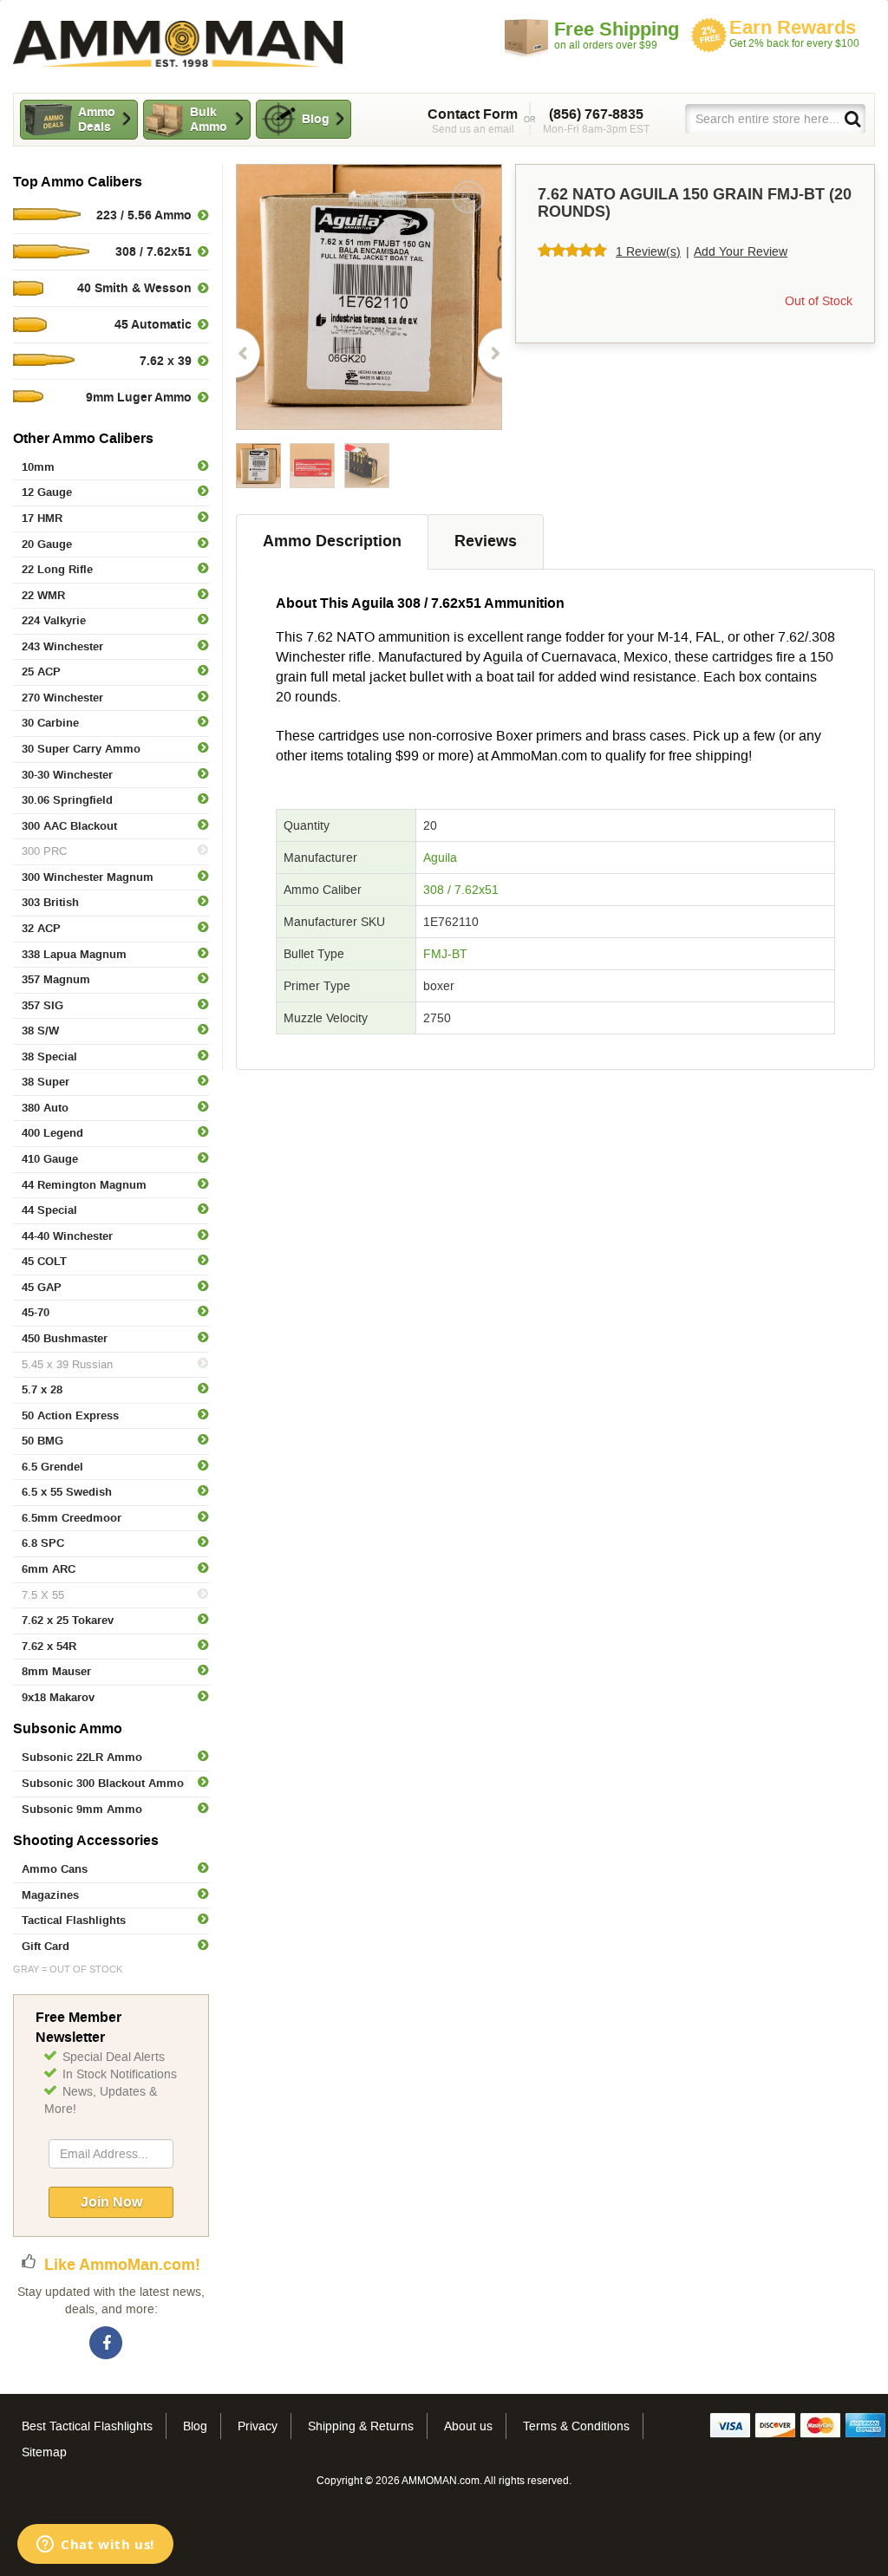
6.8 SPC (43, 1543)
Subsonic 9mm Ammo (82, 1809)
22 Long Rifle (57, 569)
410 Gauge (50, 1159)
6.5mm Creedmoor (72, 1518)
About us (468, 2426)
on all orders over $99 (617, 35)
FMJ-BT (445, 954)
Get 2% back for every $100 (794, 33)
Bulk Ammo (209, 119)
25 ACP (41, 672)
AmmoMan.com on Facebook (107, 2344)
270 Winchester (62, 698)
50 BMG (42, 1441)
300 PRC (44, 851)
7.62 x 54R (49, 1646)
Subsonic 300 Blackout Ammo (103, 1783)
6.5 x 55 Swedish (67, 1492)
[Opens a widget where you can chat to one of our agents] (95, 2546)
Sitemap (44, 2452)
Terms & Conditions (576, 2426)
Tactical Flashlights (74, 1920)
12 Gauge (47, 492)
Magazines (50, 1895)
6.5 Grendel (52, 1467)
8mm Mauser (56, 1671)
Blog (316, 119)
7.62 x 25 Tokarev (68, 1620)
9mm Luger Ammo (139, 397)
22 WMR (43, 595)
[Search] (852, 118)
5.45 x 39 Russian (67, 1364)
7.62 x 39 (166, 361)
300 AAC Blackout (69, 826)
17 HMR (42, 518)
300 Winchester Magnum (88, 877)
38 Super (46, 1082)
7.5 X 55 (43, 1595)
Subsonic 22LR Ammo (82, 1757)
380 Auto (45, 1108)
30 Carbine (50, 723)
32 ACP (41, 928)
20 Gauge (47, 544)
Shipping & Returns (361, 2426)
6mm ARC (49, 1569)
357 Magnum (56, 979)
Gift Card (46, 1946)
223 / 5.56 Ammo (144, 215)
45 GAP (42, 1287)
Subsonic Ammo (68, 1728)
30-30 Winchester (67, 775)
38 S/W (40, 1030)
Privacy (258, 2426)
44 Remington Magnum (84, 1185)
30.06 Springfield (67, 800)
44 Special (49, 1210)
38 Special (49, 1056)
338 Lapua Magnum (74, 954)
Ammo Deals (97, 119)
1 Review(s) (648, 251)
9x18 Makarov (58, 1697)
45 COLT (44, 1261)
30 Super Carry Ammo (81, 749)
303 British (50, 902)
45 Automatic (153, 324)
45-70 (36, 1312)
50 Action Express (70, 1415)
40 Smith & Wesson (134, 288)
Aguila (440, 858)
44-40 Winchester (67, 1236)
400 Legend (52, 1133)
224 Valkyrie (54, 620)
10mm (38, 467)
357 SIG (42, 1005)
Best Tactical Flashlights (87, 2426)
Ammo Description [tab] (332, 541)
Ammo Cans (55, 1869)
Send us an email (473, 121)
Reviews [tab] (486, 541)
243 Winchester (62, 646)
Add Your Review (741, 251)
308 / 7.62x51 (461, 890)
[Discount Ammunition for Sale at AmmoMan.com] (178, 44)
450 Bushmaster (65, 1338)
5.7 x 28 (42, 1389)
